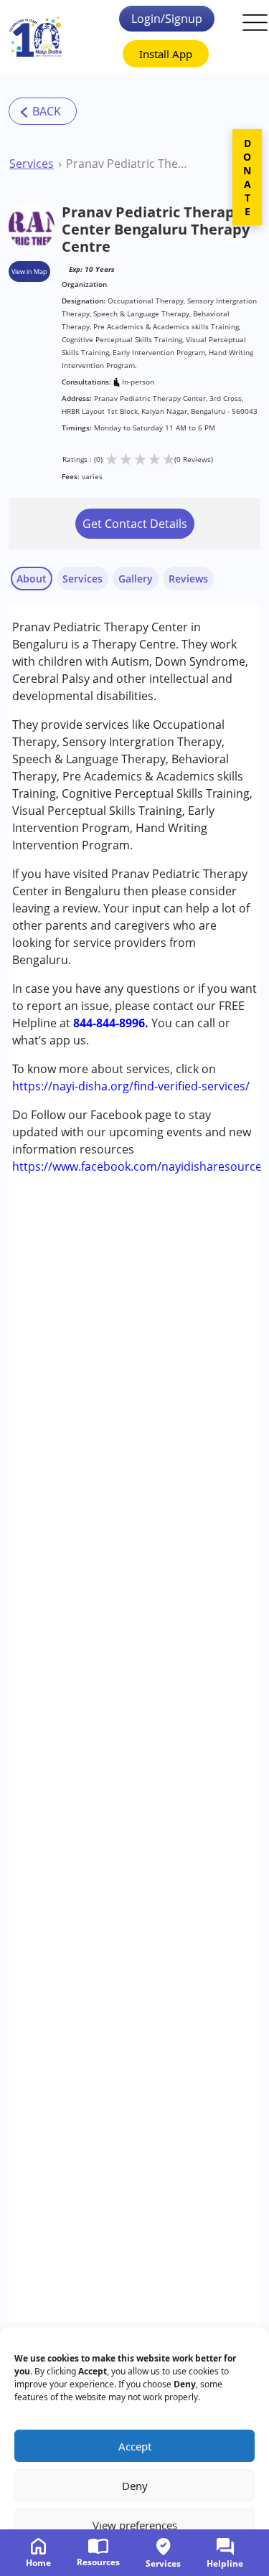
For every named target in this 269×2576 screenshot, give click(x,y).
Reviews (188, 579)
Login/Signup (167, 19)
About (32, 579)
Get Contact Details (135, 524)
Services (32, 164)
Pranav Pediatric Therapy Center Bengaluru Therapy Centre (129, 164)
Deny (135, 2486)
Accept (135, 2446)
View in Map (29, 272)
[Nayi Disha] (36, 37)
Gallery (136, 579)
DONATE (247, 177)
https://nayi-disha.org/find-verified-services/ (131, 1086)
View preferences (135, 2525)
